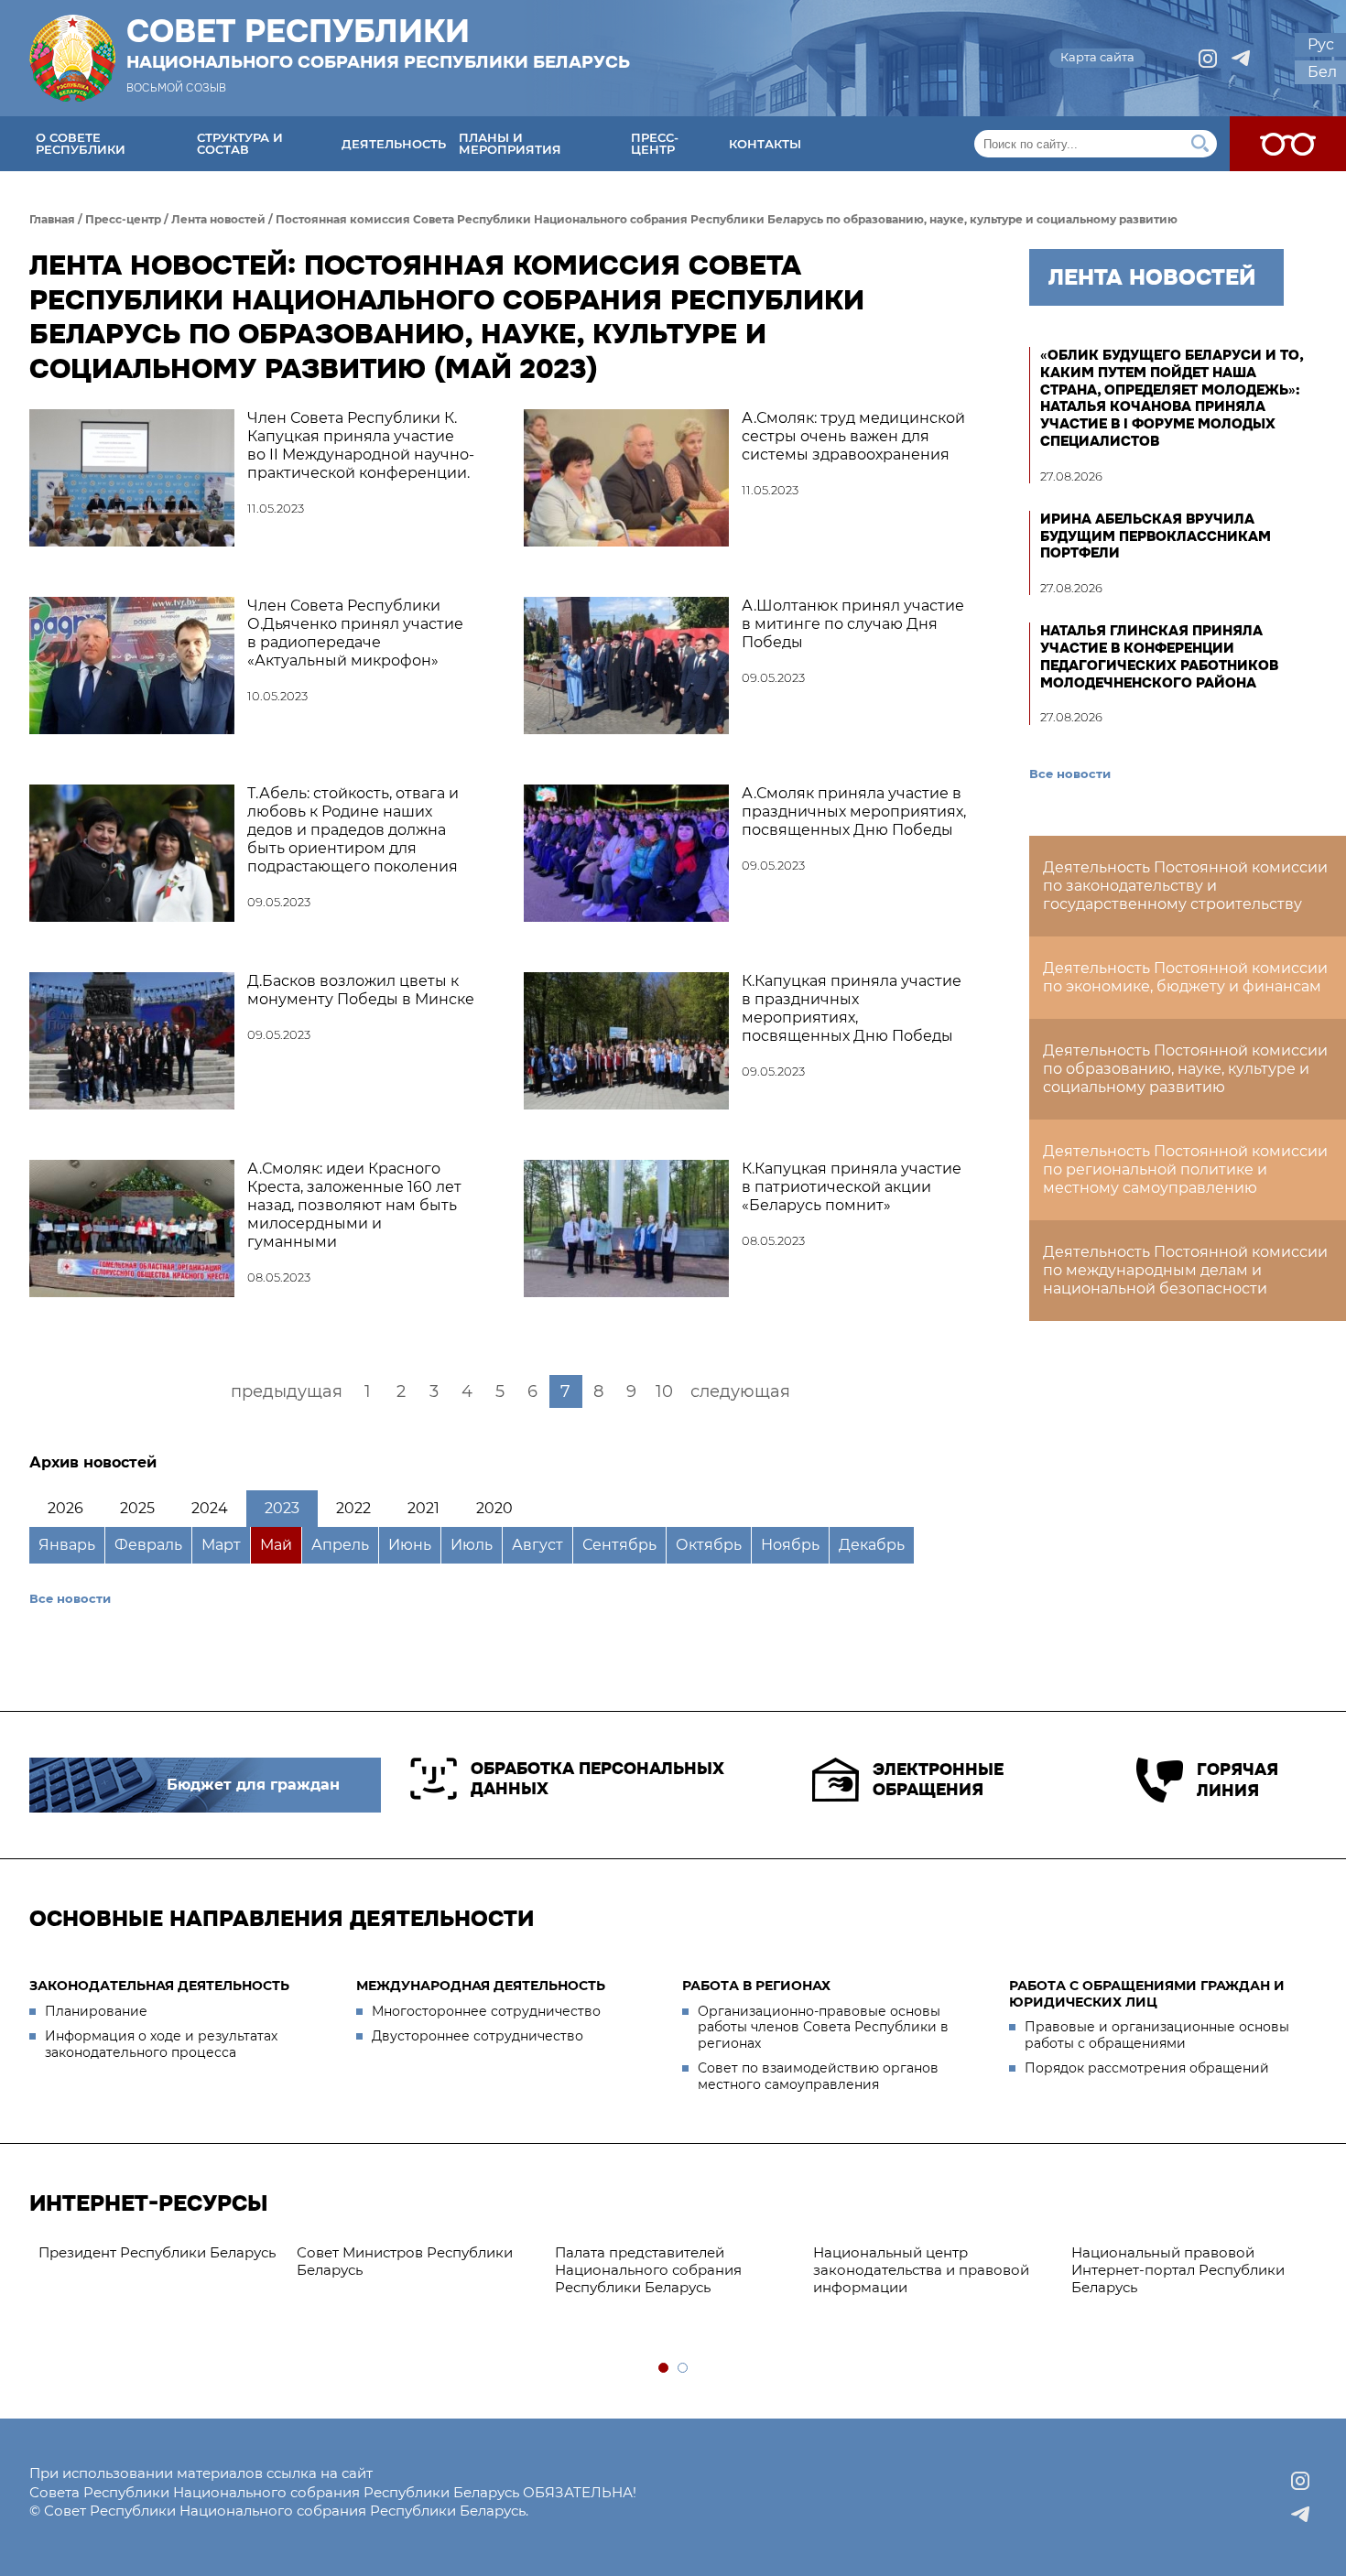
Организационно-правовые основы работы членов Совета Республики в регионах (823, 2027)
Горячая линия (1237, 1780)
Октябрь (709, 1545)
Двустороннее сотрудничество (478, 2036)
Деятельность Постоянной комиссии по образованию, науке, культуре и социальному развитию (1185, 1069)
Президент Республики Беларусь (157, 2252)
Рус (1321, 44)
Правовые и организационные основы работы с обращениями (1157, 2035)
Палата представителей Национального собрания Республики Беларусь (648, 2270)
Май (276, 1545)
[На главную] (72, 58)
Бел (1322, 72)
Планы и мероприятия (510, 143)
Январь (67, 1545)
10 (664, 1391)
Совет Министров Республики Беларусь (405, 2261)
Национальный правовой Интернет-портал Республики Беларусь (1178, 2270)
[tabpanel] (158, 2253)
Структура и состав (240, 143)
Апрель (340, 1545)
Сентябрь (619, 1545)
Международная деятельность (481, 1986)
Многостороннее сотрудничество (486, 2011)
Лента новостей (218, 219)
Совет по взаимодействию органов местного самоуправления (818, 2076)
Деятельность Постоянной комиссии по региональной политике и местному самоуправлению (1185, 1169)
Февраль (148, 1545)
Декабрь (872, 1545)
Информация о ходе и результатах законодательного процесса (161, 2044)
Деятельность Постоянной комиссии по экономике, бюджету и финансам (1185, 977)
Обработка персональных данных (597, 1779)
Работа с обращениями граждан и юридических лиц (1147, 1994)
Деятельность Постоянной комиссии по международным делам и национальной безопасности (1185, 1270)
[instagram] (1208, 59)
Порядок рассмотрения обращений (1147, 2068)
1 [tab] (664, 2369)
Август (537, 1545)
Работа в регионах (756, 1986)
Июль (472, 1545)
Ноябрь (790, 1545)
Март (221, 1545)
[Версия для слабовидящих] (1288, 144)
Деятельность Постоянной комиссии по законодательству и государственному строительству (1185, 886)
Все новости (70, 1598)
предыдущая (287, 1391)
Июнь (410, 1545)
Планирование (96, 2011)
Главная (52, 219)
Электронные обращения (938, 1780)
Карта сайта (1097, 57)
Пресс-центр (655, 143)
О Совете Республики (81, 143)
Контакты (765, 144)
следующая (740, 1391)
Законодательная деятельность (159, 1986)
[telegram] (1241, 59)
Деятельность (394, 144)
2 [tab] (684, 2369)
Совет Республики (378, 43)
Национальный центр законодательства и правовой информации (921, 2270)
